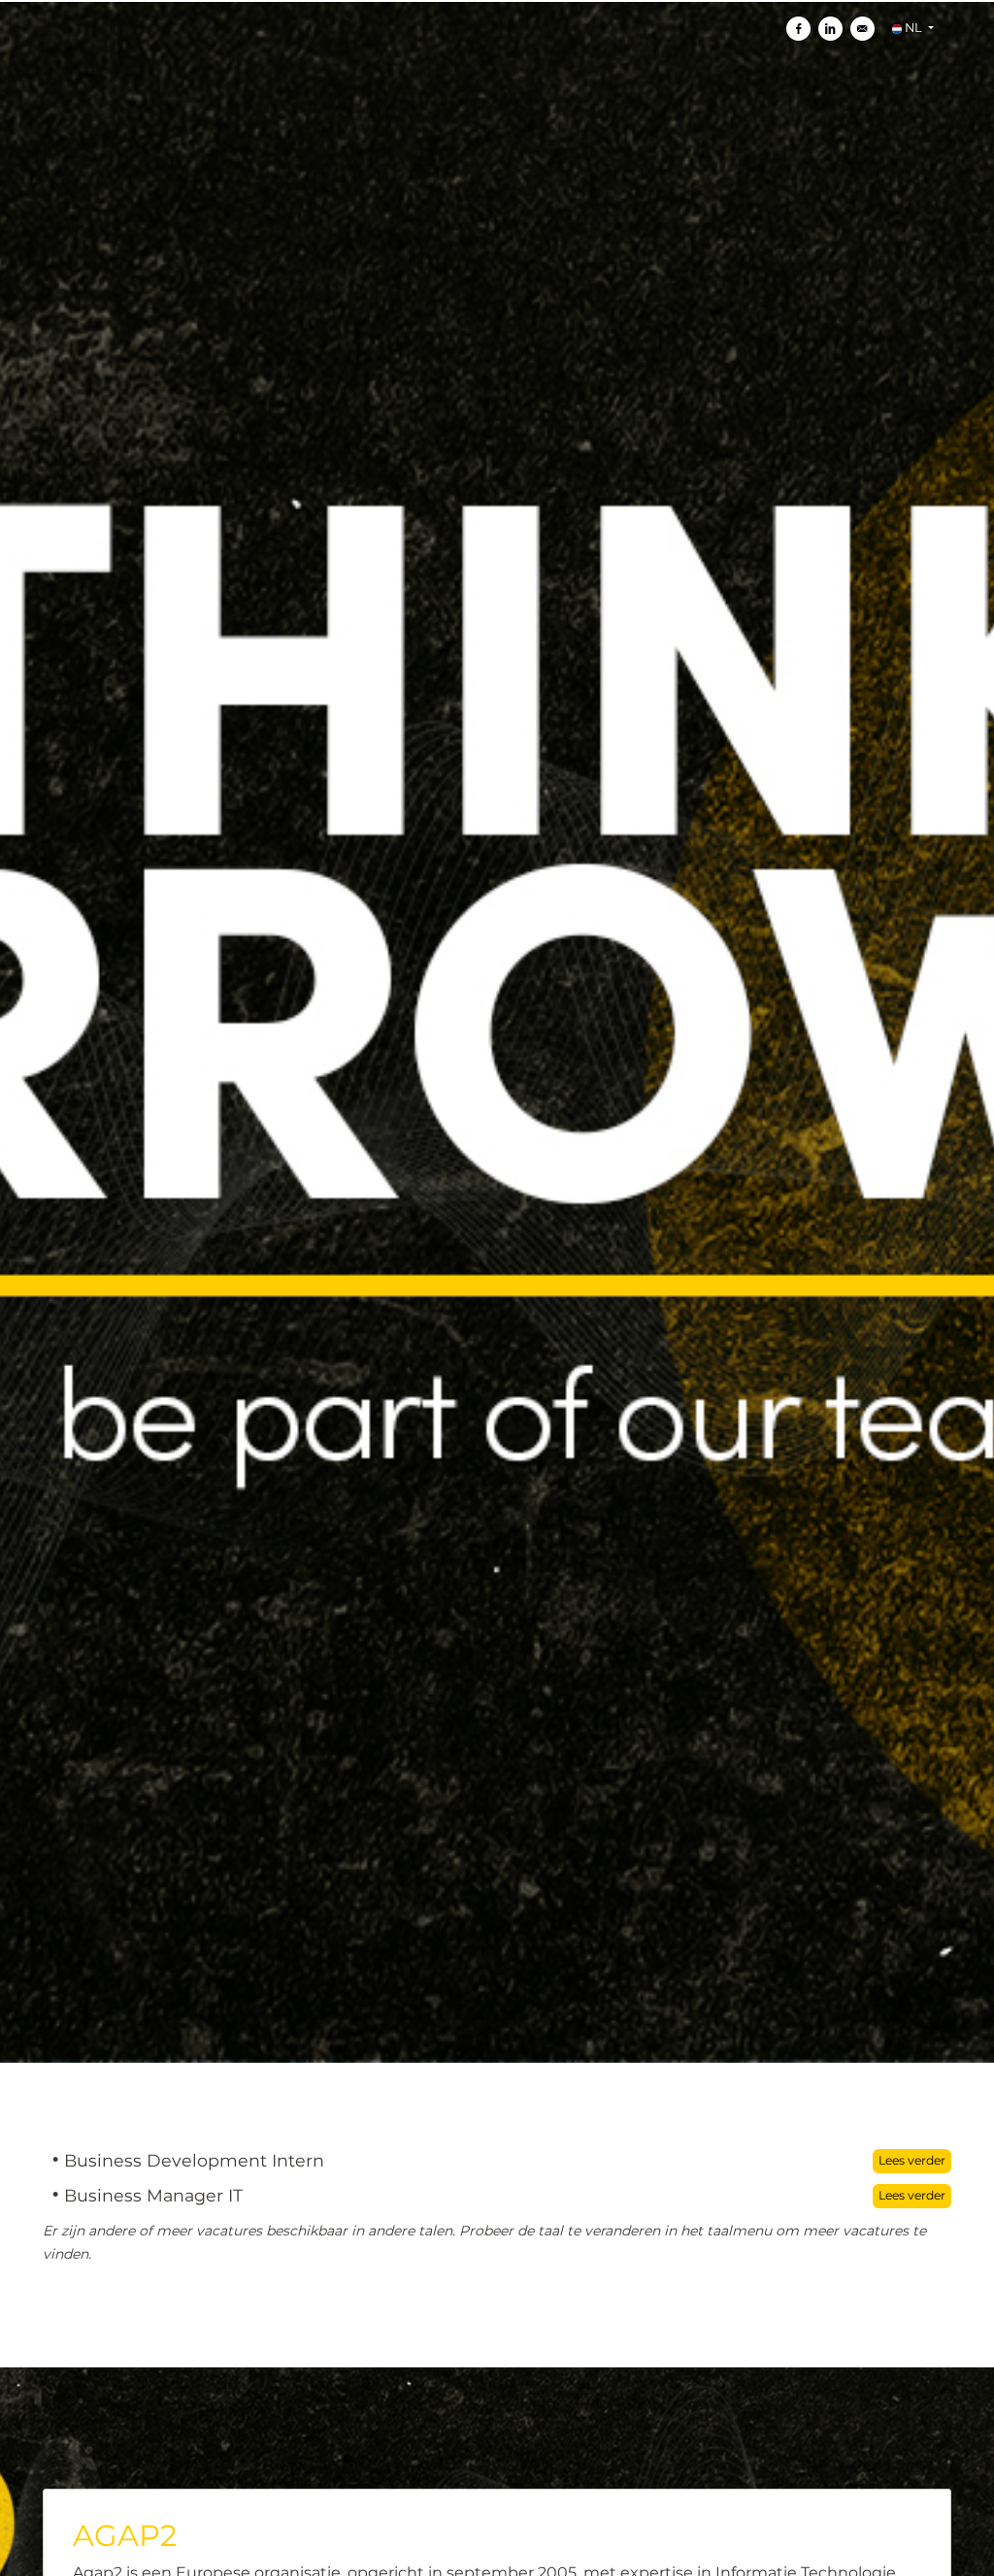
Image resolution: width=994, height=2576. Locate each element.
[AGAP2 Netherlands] (224, 1032)
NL (913, 28)
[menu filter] (497, 1)
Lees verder (912, 2160)
